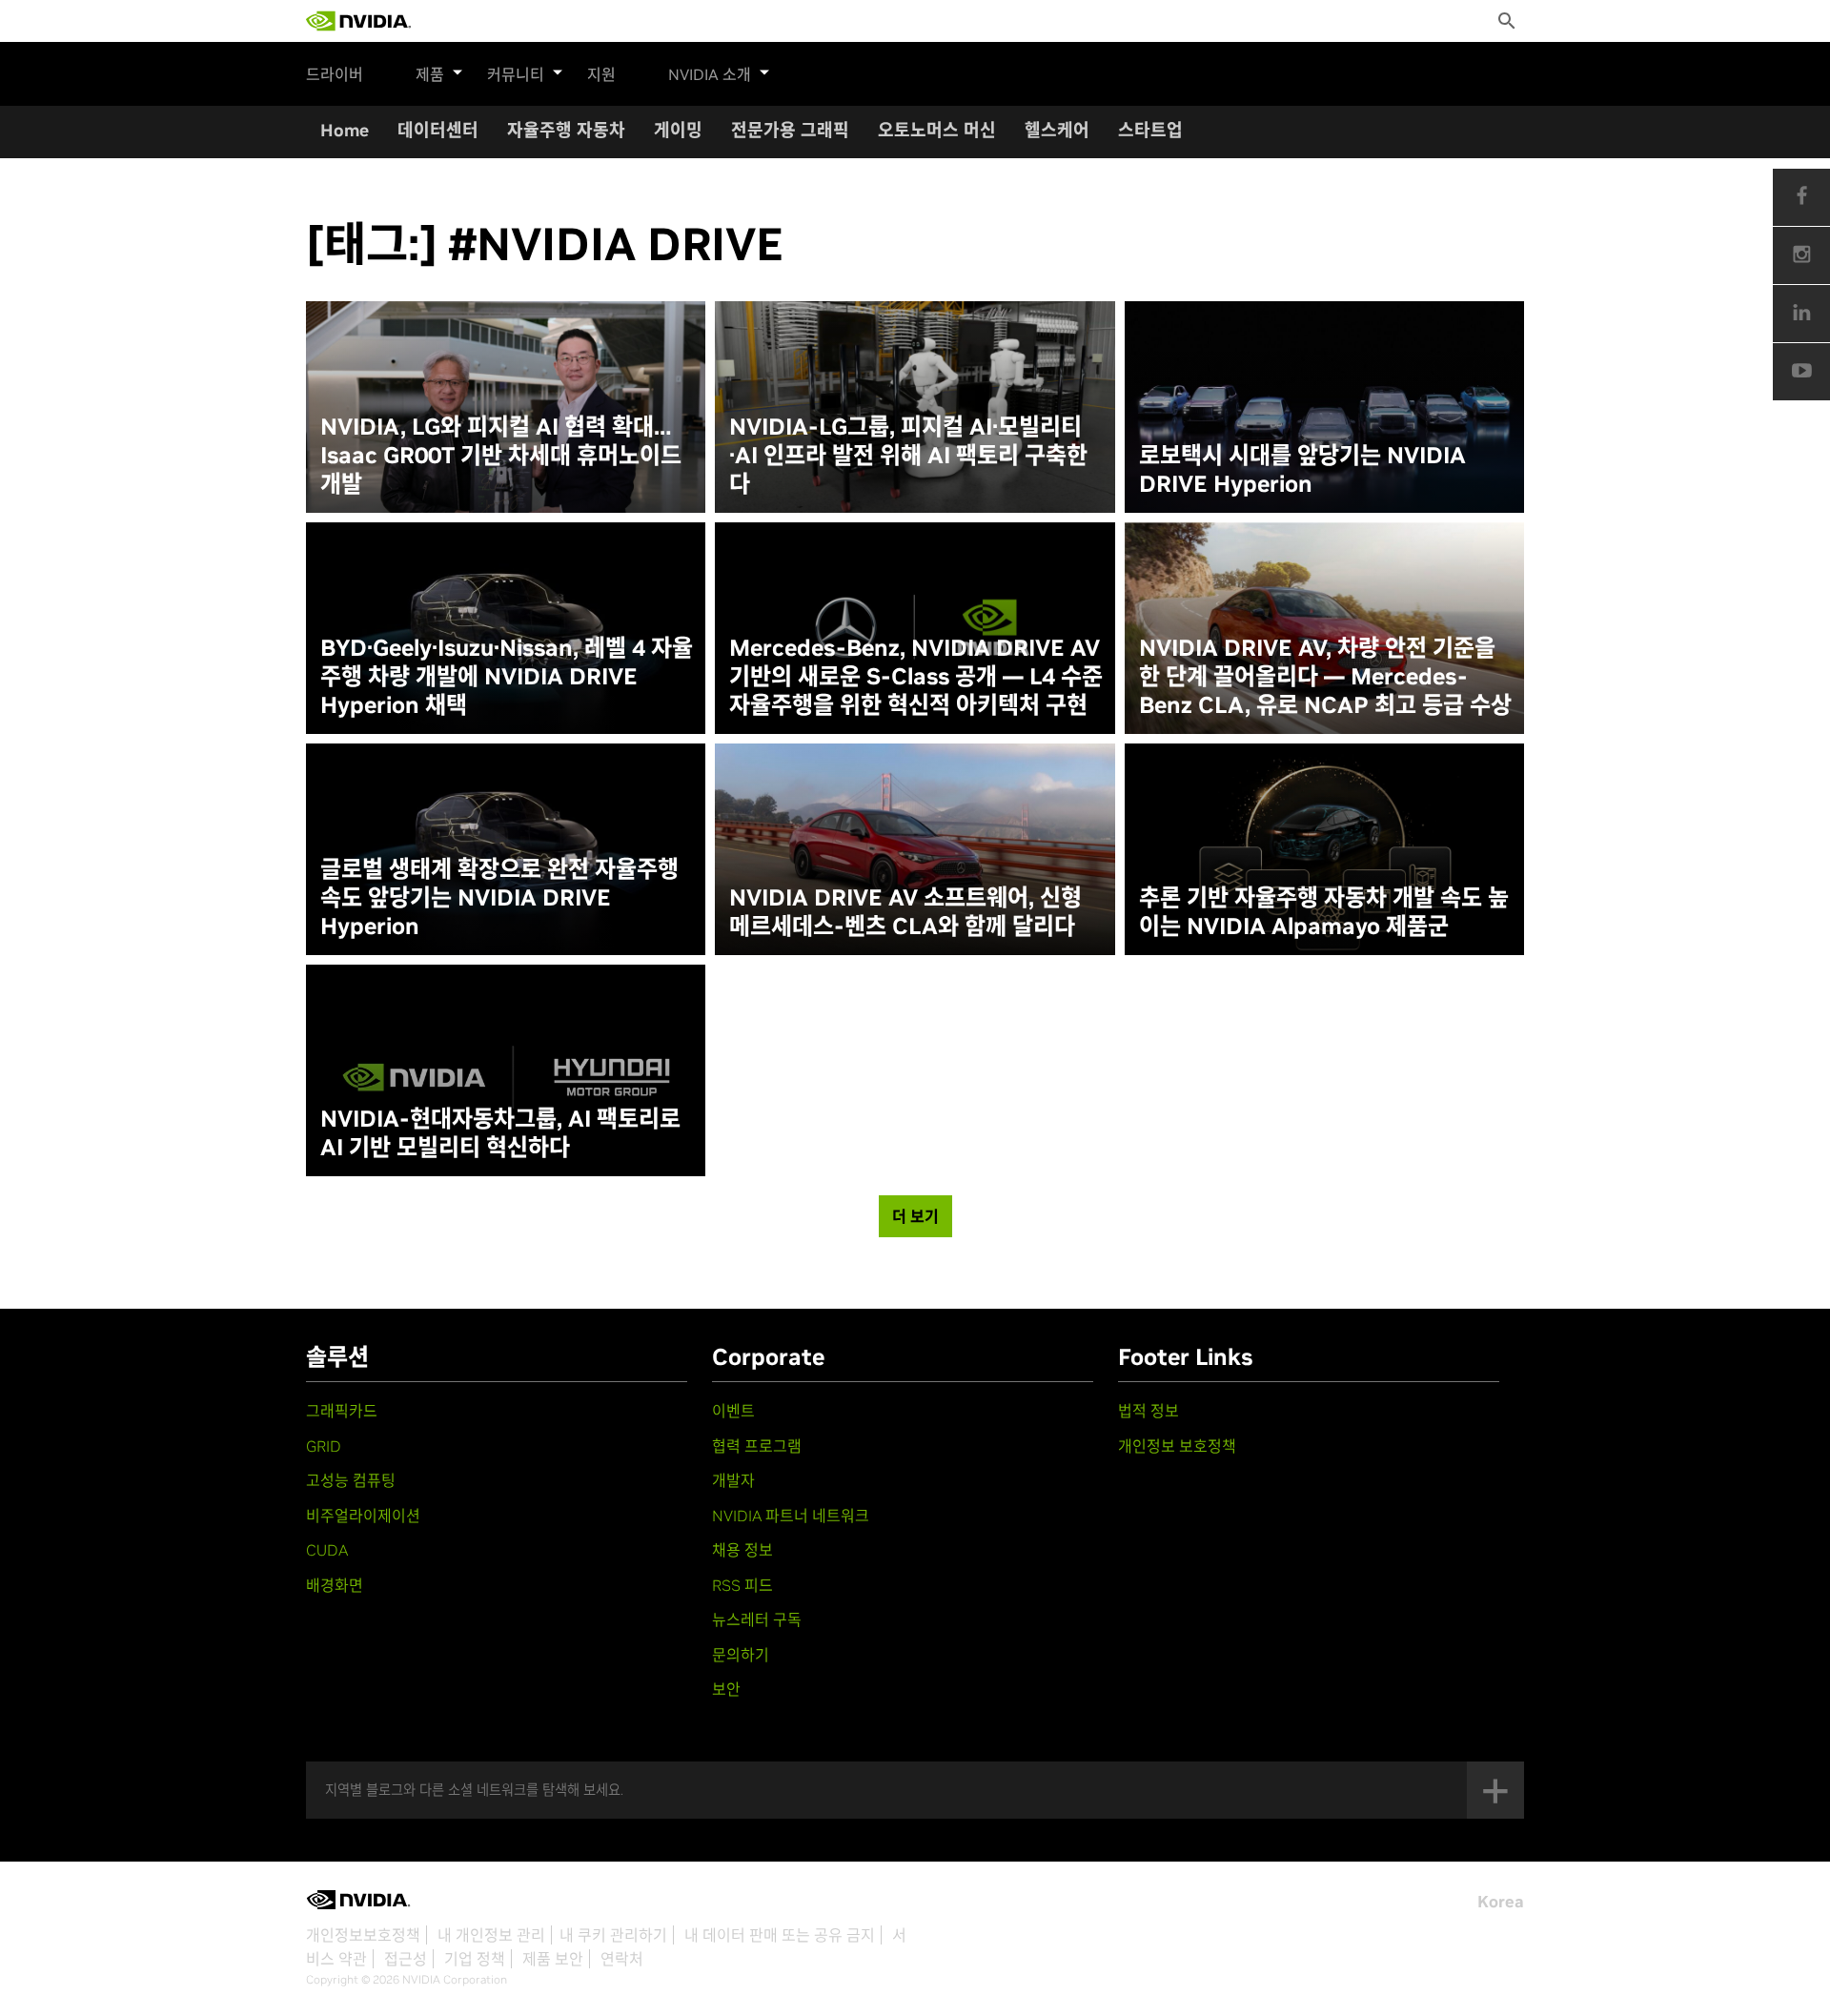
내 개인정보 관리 (491, 1935)
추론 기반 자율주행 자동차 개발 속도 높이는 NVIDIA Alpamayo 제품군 (1324, 912)
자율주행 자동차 (566, 130)
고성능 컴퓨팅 (351, 1480)
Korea (1501, 1902)
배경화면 (335, 1585)
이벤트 (733, 1411)
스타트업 (1150, 130)
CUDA (327, 1550)
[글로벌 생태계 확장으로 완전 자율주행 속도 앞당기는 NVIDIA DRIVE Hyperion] (506, 849)
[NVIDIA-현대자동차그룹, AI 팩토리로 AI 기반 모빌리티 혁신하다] (506, 1070)
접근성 (406, 1959)
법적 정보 (1149, 1411)
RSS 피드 (742, 1585)
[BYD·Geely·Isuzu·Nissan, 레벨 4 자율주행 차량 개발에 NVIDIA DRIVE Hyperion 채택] (506, 628)
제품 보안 (553, 1959)
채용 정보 (742, 1550)
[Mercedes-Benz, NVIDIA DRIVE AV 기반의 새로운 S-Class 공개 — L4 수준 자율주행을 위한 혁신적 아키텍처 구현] (915, 628)
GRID (324, 1446)
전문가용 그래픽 (790, 130)
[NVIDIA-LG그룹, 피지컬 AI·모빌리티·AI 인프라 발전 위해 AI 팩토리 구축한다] (915, 407)
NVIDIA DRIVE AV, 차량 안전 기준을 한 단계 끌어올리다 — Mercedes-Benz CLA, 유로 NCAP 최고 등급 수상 (1325, 677)
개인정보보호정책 (363, 1935)
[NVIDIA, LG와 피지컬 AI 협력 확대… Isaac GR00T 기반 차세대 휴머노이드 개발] (506, 407)
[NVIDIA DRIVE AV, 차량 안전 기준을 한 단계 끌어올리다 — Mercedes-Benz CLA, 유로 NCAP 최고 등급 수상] (1324, 628)
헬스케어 (1057, 130)
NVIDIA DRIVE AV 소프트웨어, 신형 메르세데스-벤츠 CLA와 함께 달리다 (905, 912)
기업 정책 (475, 1959)
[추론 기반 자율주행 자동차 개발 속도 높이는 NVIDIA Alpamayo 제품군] (1324, 849)
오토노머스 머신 (937, 130)
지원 (601, 74)
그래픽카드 (342, 1411)
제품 (430, 74)
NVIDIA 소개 (710, 74)
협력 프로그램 (757, 1446)
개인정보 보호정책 (1177, 1446)
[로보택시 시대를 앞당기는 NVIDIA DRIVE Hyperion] (1324, 407)
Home (345, 130)
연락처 (622, 1959)
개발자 (733, 1480)
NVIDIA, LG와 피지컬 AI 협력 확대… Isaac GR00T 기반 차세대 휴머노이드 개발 (501, 456)
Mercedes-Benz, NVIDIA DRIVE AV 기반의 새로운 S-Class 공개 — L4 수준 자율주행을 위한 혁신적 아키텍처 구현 (916, 677)
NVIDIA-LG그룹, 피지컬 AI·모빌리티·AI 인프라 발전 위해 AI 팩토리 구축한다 (908, 456)
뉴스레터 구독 (757, 1619)
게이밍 (678, 130)
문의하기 (741, 1655)
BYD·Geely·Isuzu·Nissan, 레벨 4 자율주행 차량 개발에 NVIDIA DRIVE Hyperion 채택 (507, 677)
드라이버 (335, 74)
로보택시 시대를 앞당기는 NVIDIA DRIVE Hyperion (1302, 470)
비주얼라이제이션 (363, 1516)
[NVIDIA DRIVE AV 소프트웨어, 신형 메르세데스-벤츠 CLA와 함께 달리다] (915, 849)
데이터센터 (438, 130)
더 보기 (915, 1216)
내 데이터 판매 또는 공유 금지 (780, 1935)
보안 (726, 1689)
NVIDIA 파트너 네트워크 (791, 1516)
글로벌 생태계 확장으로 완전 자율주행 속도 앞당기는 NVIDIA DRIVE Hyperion (499, 898)
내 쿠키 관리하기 (613, 1935)
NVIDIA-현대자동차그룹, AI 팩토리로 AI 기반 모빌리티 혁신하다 (500, 1133)
